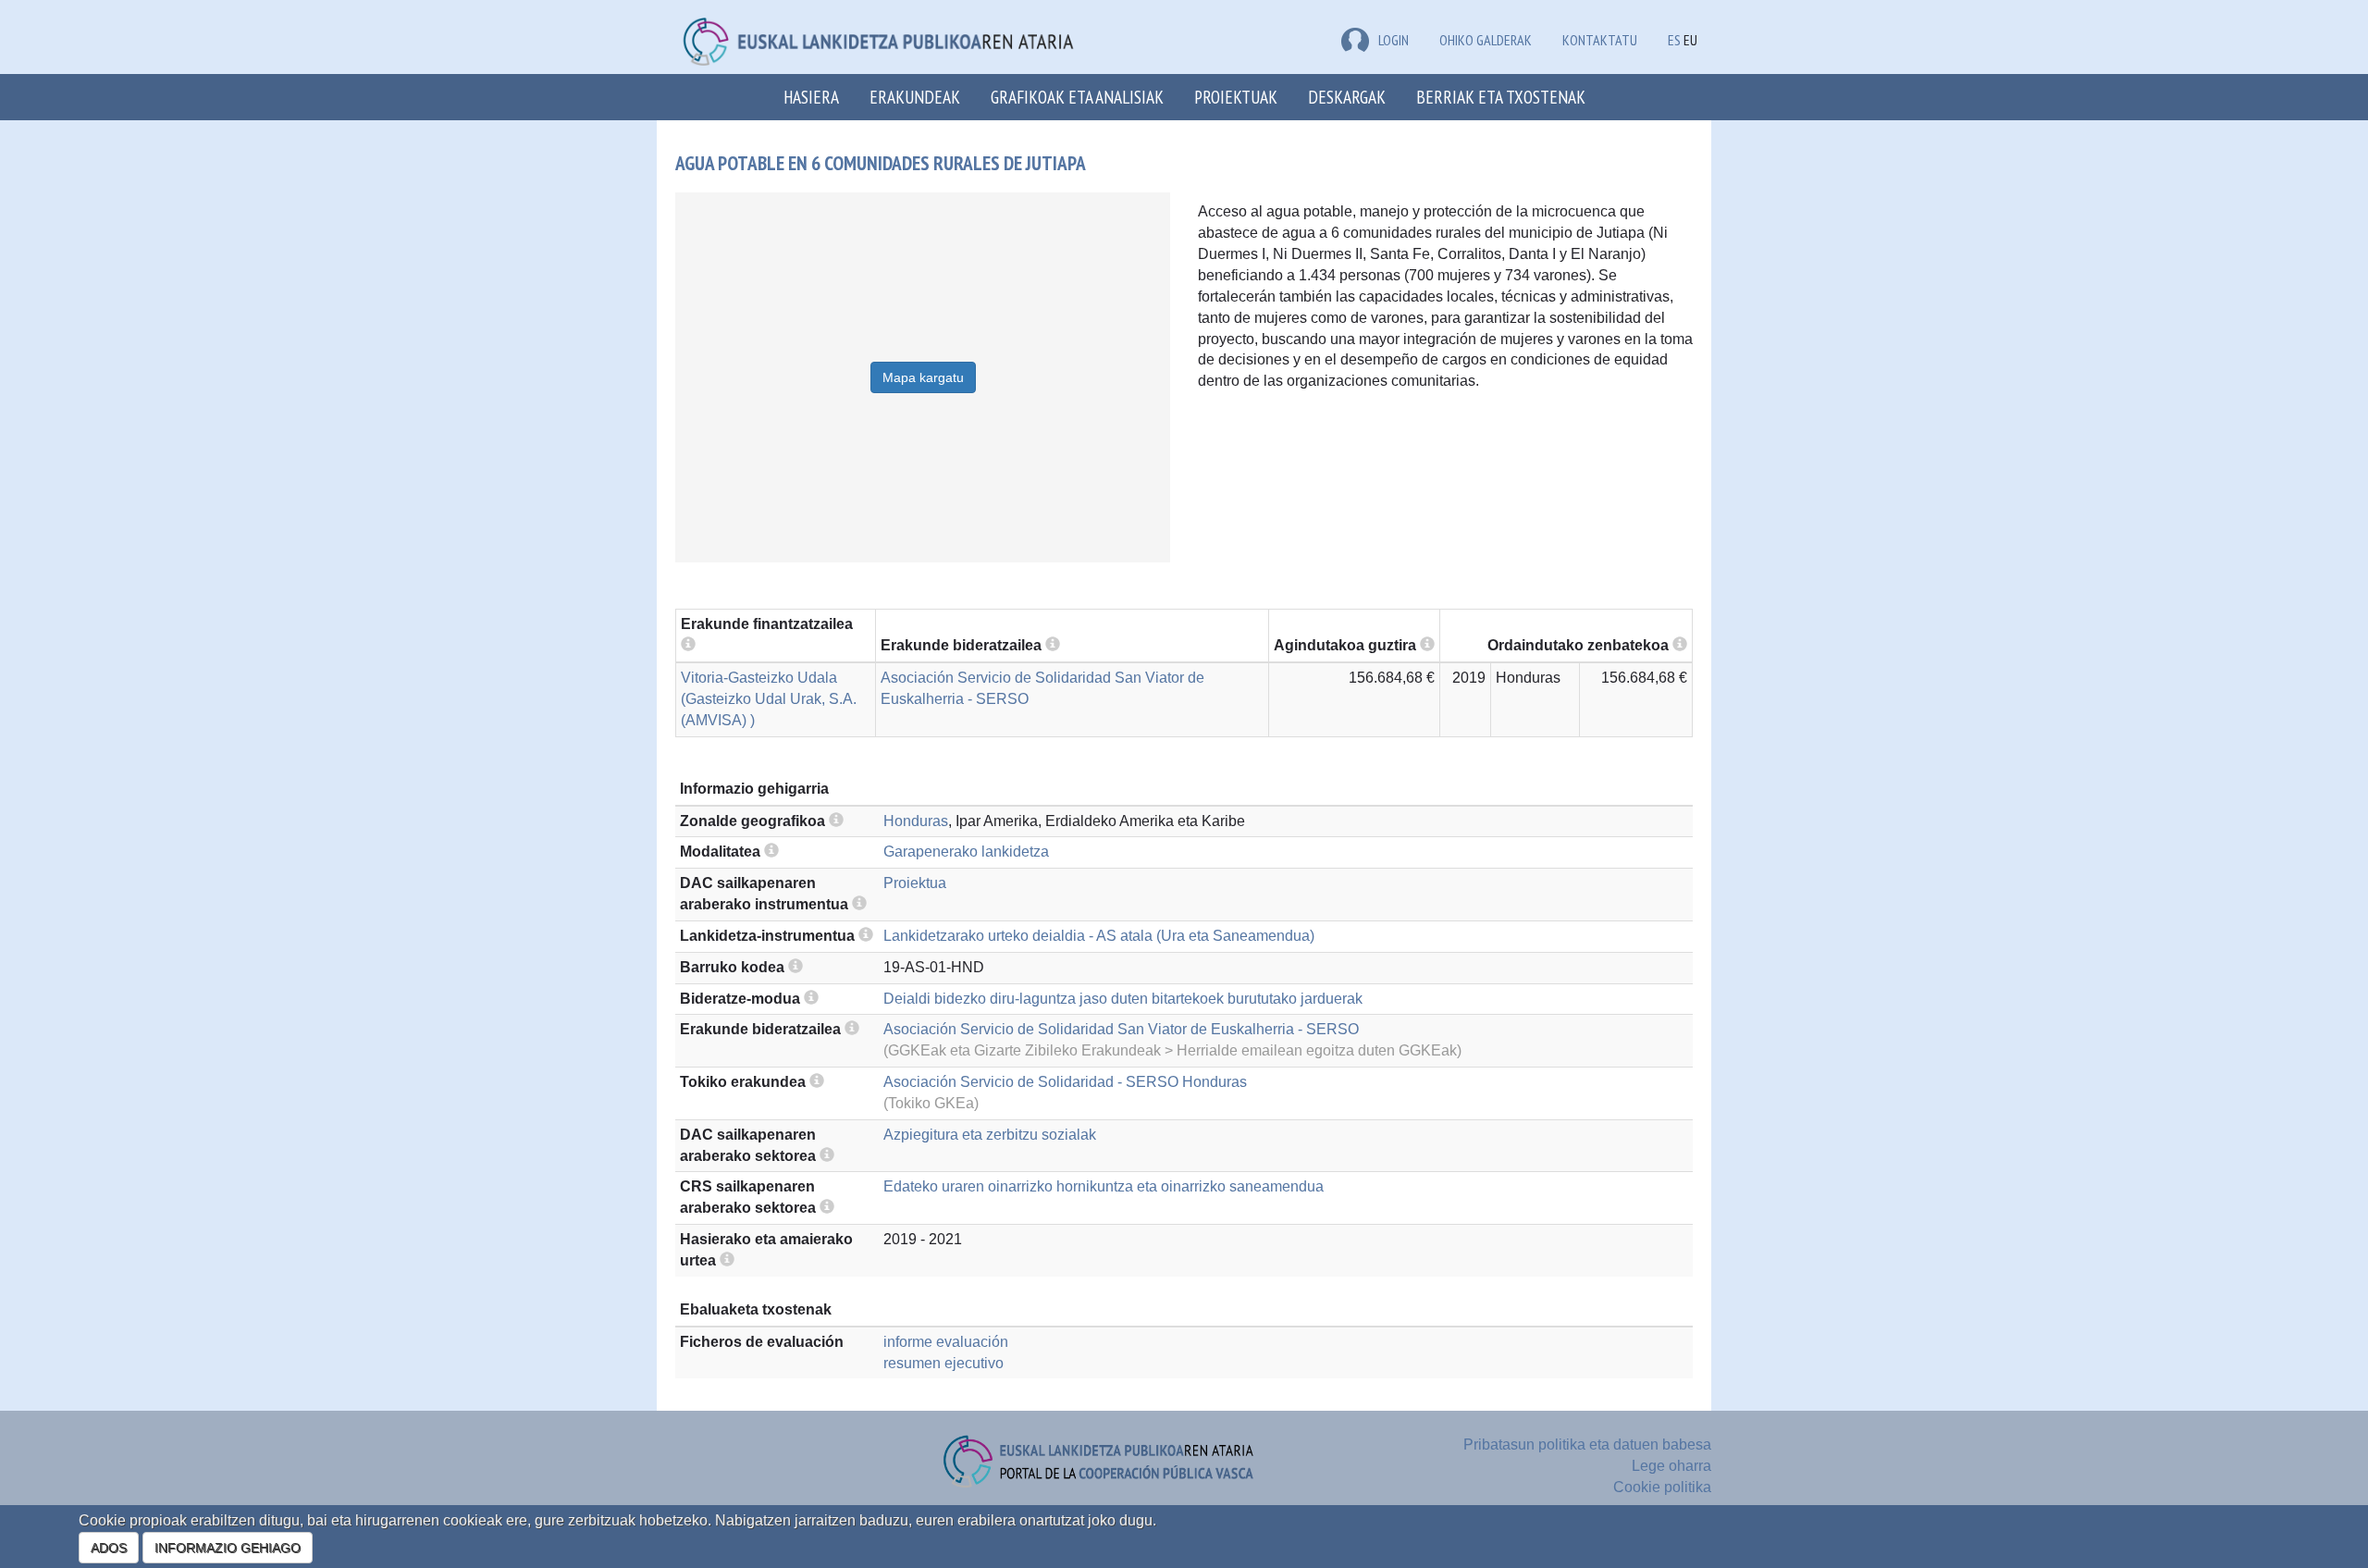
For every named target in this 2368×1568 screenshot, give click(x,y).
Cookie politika (1662, 1487)
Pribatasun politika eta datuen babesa (1587, 1445)
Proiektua (915, 883)
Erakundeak (915, 97)
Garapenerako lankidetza (966, 852)
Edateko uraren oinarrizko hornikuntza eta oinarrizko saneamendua (1104, 1186)
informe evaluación (946, 1342)
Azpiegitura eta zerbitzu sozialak (990, 1135)
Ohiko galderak (1486, 40)
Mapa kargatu (923, 377)
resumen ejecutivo (943, 1363)
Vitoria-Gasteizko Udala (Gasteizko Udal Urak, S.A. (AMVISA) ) (769, 699)
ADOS (109, 1548)
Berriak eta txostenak (1501, 97)
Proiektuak (1236, 97)
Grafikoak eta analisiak (1077, 97)
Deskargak (1347, 97)
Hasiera (811, 97)
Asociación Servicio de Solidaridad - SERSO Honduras (1065, 1082)
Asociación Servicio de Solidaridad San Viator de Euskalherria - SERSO (1121, 1029)
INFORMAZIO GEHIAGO (228, 1548)
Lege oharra (1671, 1466)
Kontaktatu (1600, 40)
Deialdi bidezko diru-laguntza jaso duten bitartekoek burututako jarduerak (1123, 999)
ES (1674, 40)
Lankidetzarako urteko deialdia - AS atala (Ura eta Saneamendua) (1099, 936)
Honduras (916, 821)
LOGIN (1394, 40)
